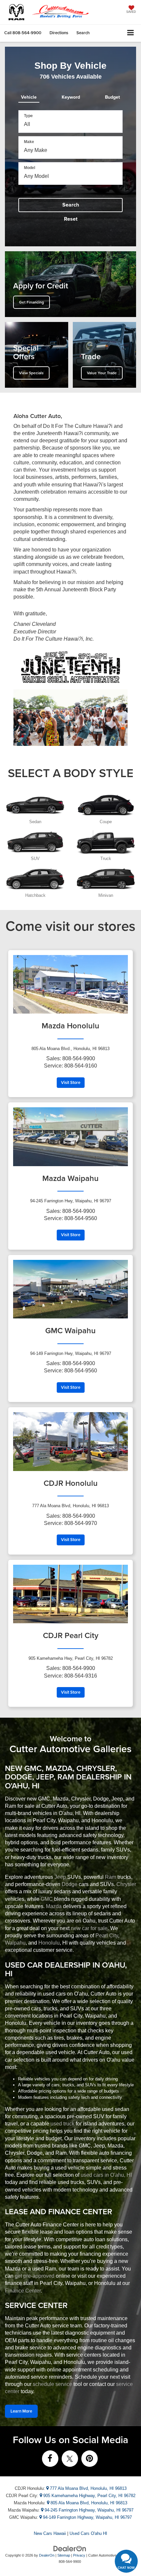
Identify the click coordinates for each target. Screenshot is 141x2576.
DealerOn (47, 2555)
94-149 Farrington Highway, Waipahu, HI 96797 (87, 2517)
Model (30, 168)
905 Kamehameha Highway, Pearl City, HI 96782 (89, 2496)
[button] (23, 33)
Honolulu (49, 1943)
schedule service (52, 2384)
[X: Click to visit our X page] (70, 2459)
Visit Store (71, 1082)
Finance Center (23, 2291)
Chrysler (126, 1884)
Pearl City (107, 1936)
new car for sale (89, 1928)
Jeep (60, 1877)
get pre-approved (35, 2276)
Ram (111, 1877)
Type (28, 116)
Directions (59, 33)
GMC (47, 1899)
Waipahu (15, 1943)
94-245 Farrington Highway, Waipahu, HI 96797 (88, 2510)
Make (29, 142)
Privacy (79, 2555)
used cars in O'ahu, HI (106, 2175)
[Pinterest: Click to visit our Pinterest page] (90, 2459)
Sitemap (64, 2555)
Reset (71, 219)
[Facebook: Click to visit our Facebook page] (50, 2459)
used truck (62, 2124)
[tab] (29, 96)
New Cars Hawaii (50, 2533)
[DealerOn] (70, 2549)
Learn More (21, 2411)
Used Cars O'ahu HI (88, 2533)
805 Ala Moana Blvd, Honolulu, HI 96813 (88, 2503)
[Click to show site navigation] (131, 33)
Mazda (54, 1906)
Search (71, 205)
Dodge (70, 1884)
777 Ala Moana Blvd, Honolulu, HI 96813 (88, 2488)
